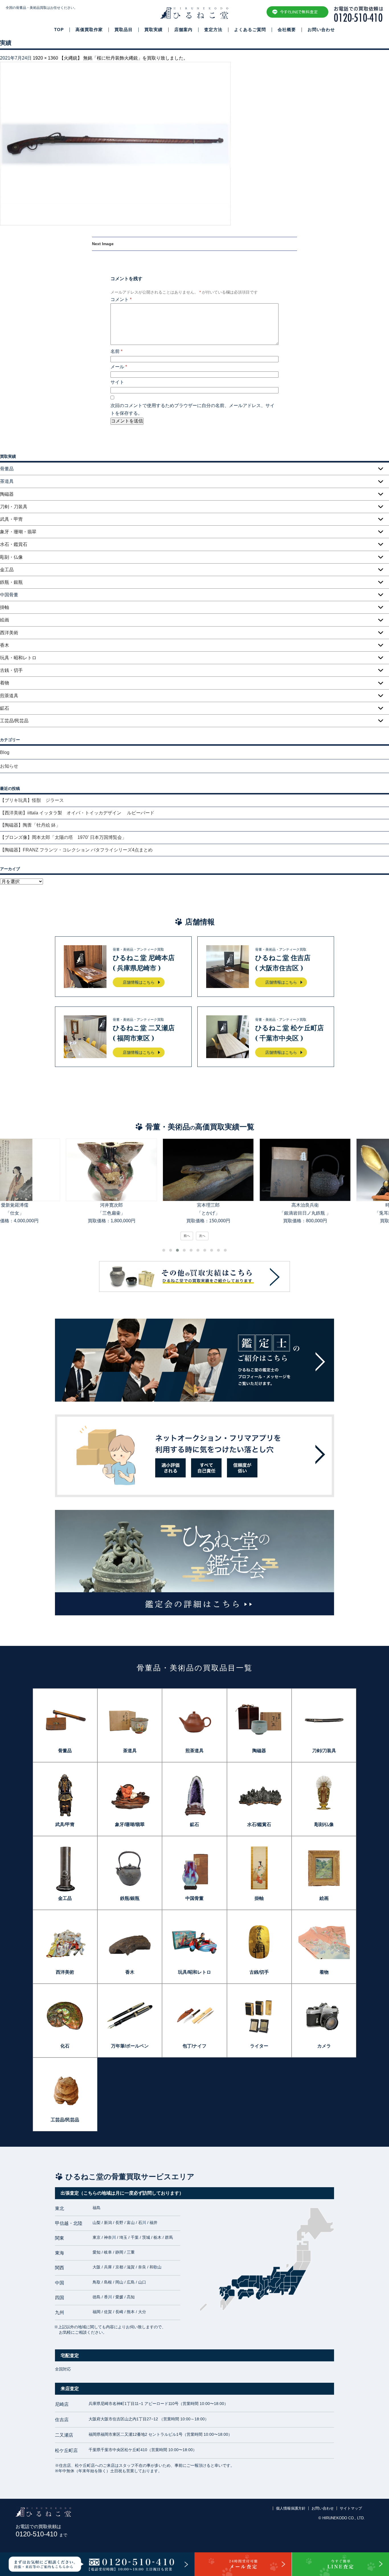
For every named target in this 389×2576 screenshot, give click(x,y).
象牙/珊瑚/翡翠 (130, 1824)
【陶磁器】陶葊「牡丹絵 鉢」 (30, 825)
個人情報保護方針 (291, 2508)
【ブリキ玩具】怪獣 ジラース (32, 800)
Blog (5, 752)
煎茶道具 (9, 696)
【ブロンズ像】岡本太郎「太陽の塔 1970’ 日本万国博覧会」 (63, 837)
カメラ (324, 2046)
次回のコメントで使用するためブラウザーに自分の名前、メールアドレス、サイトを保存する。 (193, 409)
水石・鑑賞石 (14, 544)
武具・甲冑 (11, 519)
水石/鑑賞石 (259, 1824)
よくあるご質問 (250, 30)
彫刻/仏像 (324, 1824)
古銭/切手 (259, 1972)
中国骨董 (195, 1898)
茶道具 (130, 1751)
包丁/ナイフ (195, 2046)
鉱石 (5, 708)
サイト (117, 382)
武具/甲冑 (65, 1824)
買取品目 (124, 30)
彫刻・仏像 (11, 557)
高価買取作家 (89, 30)
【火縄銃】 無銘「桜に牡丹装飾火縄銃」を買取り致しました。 (124, 58)
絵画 (5, 620)
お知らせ (9, 766)
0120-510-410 (41, 2534)
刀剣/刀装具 (324, 1751)
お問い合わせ (321, 30)
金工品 (7, 570)
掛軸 (5, 607)
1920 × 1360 (45, 58)
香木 (5, 645)
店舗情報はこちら (139, 982)
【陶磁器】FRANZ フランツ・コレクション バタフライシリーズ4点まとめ (76, 850)
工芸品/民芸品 (14, 721)
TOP (59, 30)
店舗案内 (183, 30)
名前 (116, 351)
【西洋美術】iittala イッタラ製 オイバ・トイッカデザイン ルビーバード (79, 813)
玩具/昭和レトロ (195, 1972)
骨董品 (65, 1751)
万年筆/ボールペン (130, 2046)
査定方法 (213, 30)
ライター (259, 2046)
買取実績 (153, 30)
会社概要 (287, 30)
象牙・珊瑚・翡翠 (18, 532)
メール (119, 367)
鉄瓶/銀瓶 (130, 1898)
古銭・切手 (11, 670)
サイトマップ (351, 2508)
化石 (65, 2046)
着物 (5, 683)
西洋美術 (9, 633)
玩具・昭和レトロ (18, 658)
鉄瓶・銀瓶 (11, 582)
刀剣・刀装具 (14, 507)
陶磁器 (7, 494)
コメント (121, 299)
